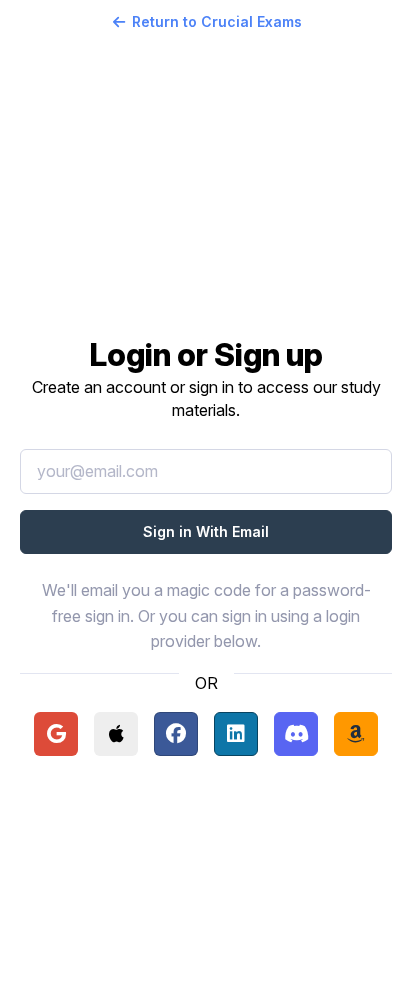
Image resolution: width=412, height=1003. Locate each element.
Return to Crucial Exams (217, 21)
